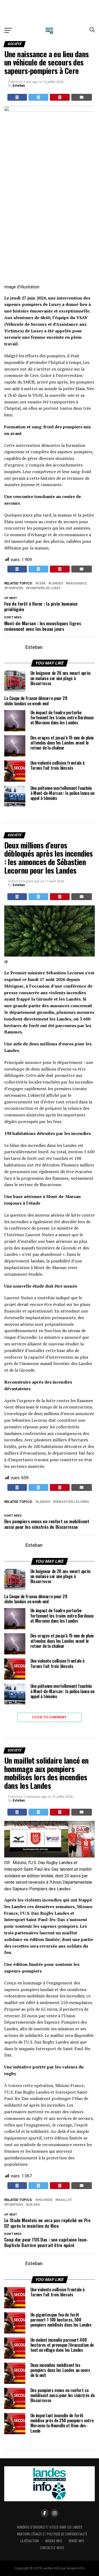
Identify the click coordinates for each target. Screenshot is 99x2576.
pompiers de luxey (44, 588)
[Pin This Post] (60, 97)
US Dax (34, 2205)
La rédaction (30, 2541)
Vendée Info (76, 2541)
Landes (57, 584)
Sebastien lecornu (72, 1502)
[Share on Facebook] (17, 97)
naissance (77, 584)
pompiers (15, 588)
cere (42, 584)
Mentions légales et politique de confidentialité (52, 2534)
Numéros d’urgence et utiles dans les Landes (50, 2527)
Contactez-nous (52, 2548)
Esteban (19, 86)
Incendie (45, 2200)
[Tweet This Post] (38, 97)
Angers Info (54, 2541)
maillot (65, 2200)
